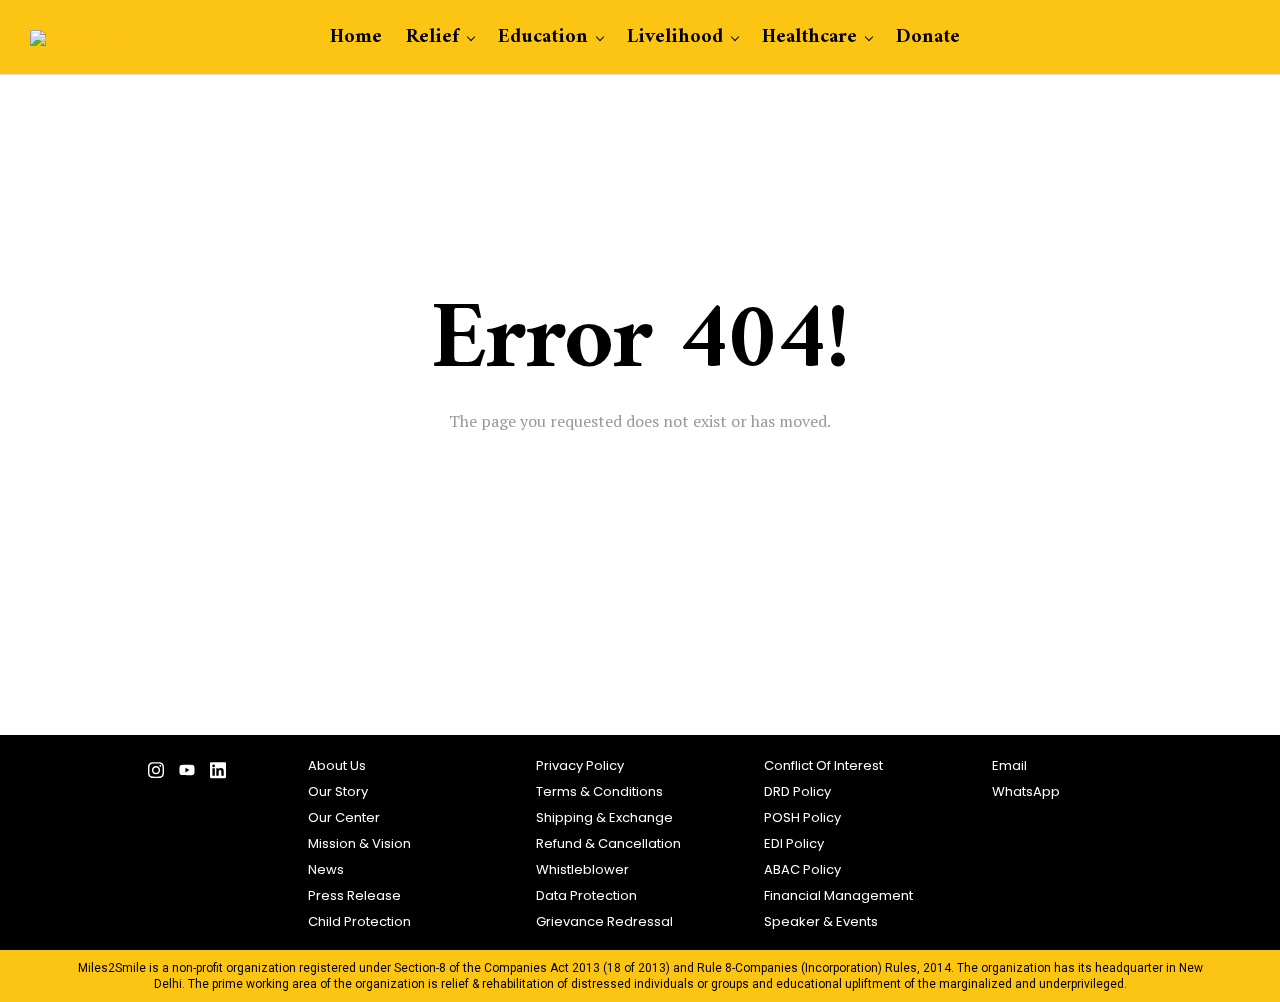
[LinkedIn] (217, 775)
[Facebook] (93, 775)
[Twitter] (124, 775)
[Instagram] (155, 775)
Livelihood (675, 37)
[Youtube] (186, 775)
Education (543, 37)
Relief (432, 37)
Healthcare (809, 37)
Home (356, 37)
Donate (928, 37)
